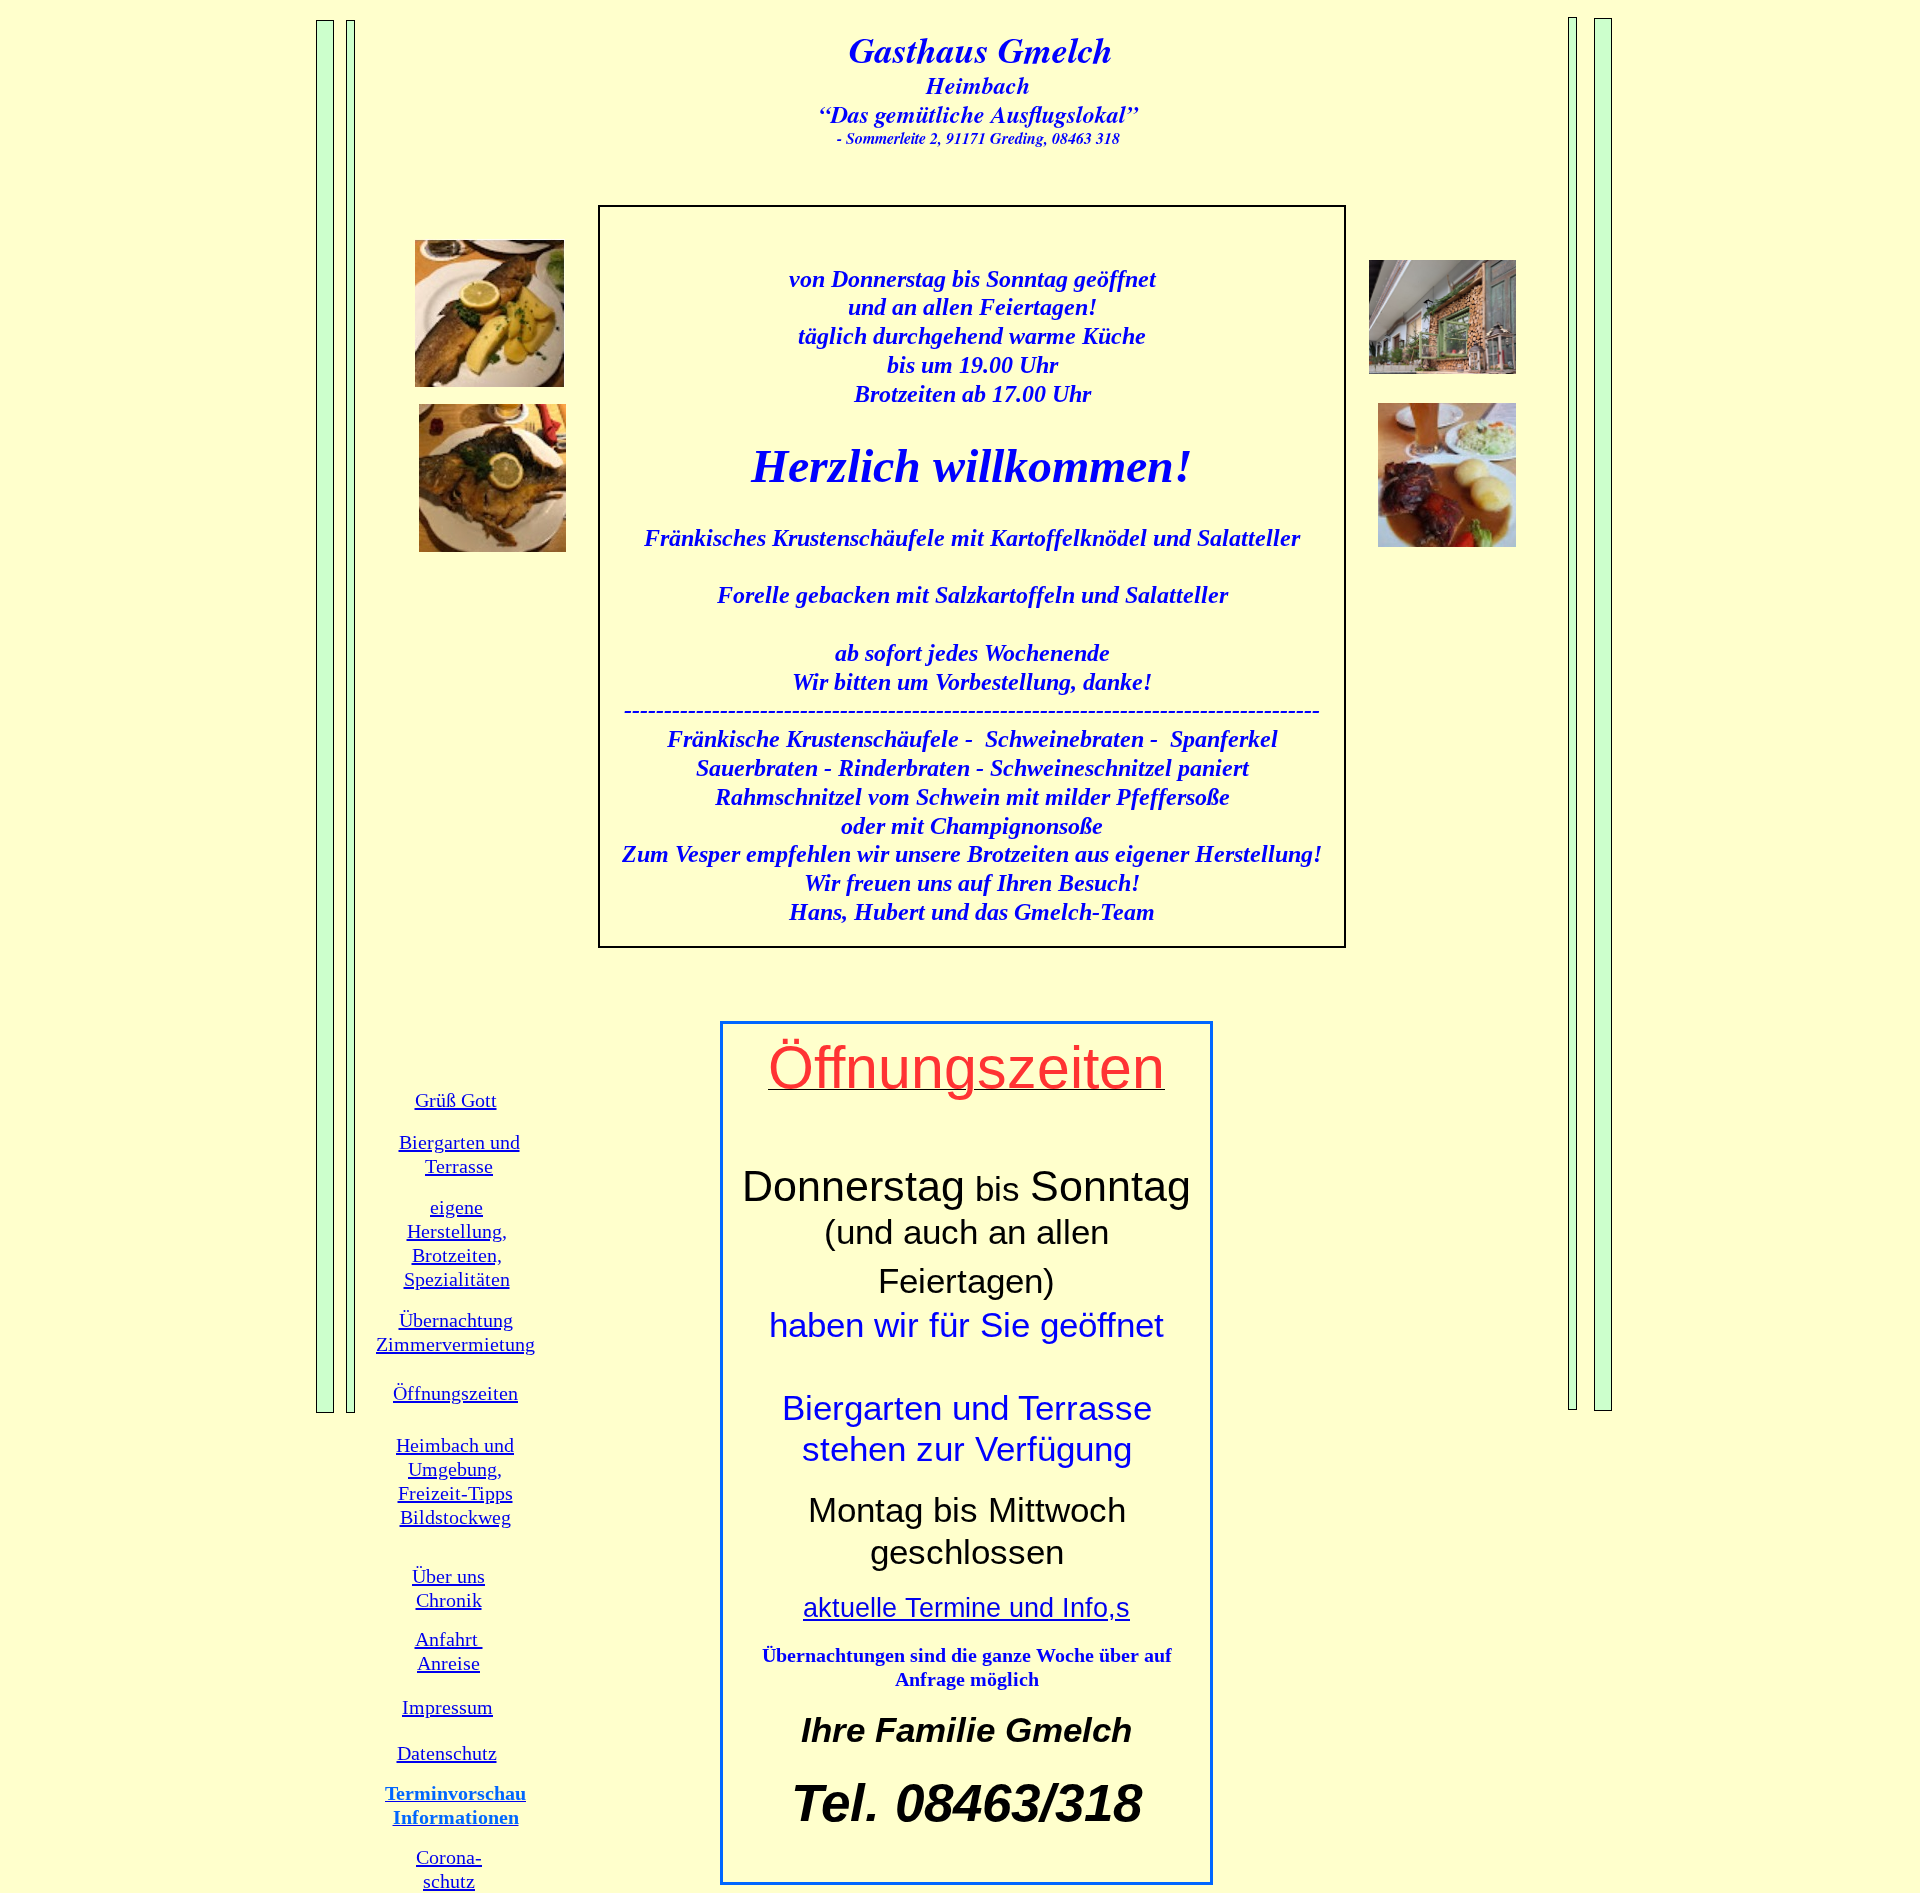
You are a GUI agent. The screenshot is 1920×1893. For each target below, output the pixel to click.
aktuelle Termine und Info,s (966, 1608)
